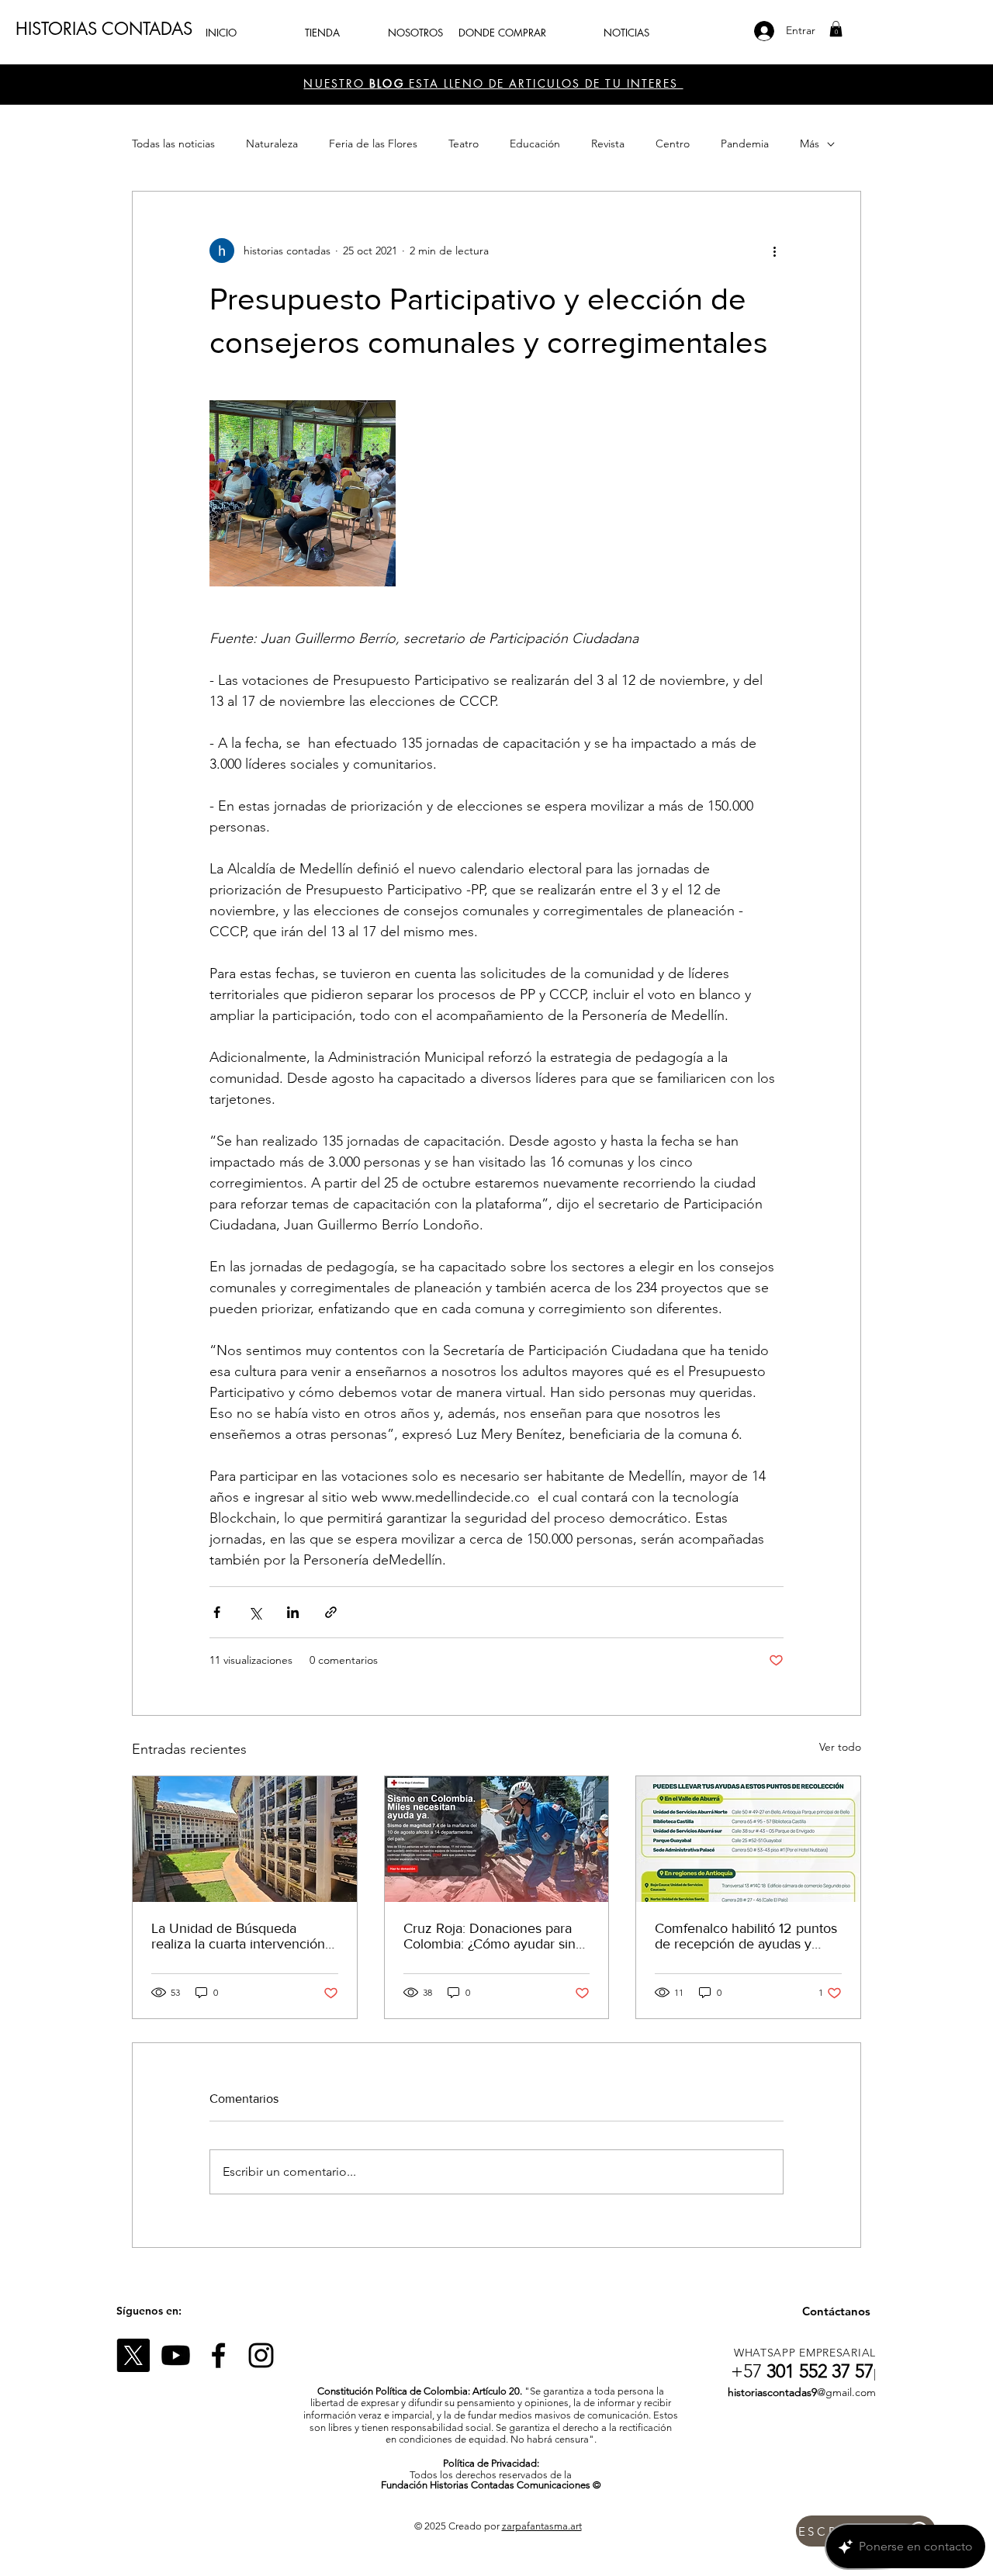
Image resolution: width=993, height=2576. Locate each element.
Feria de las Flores (373, 143)
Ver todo (840, 1747)
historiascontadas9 (772, 2392)
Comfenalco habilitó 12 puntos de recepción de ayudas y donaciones (746, 1936)
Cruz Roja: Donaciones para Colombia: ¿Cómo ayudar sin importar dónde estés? (490, 1936)
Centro (673, 143)
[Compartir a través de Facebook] (217, 1612)
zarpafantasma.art (542, 2526)
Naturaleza (272, 143)
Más (810, 143)
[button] (836, 29)
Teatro (464, 143)
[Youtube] (176, 2355)
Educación (535, 143)
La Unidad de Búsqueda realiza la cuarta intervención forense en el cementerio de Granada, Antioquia (238, 1936)
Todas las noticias (173, 143)
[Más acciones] (774, 251)
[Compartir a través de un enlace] (331, 1612)
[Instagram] (261, 2355)
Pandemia (745, 143)
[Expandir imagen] (303, 493)
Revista (608, 143)
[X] (133, 2355)
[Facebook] (218, 2355)
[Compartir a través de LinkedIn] (293, 1612)
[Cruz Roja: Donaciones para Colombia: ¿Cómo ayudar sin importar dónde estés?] (497, 1839)
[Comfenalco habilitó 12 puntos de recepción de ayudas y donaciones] (748, 1839)
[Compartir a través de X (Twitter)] (255, 1612)
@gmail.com (846, 2392)
